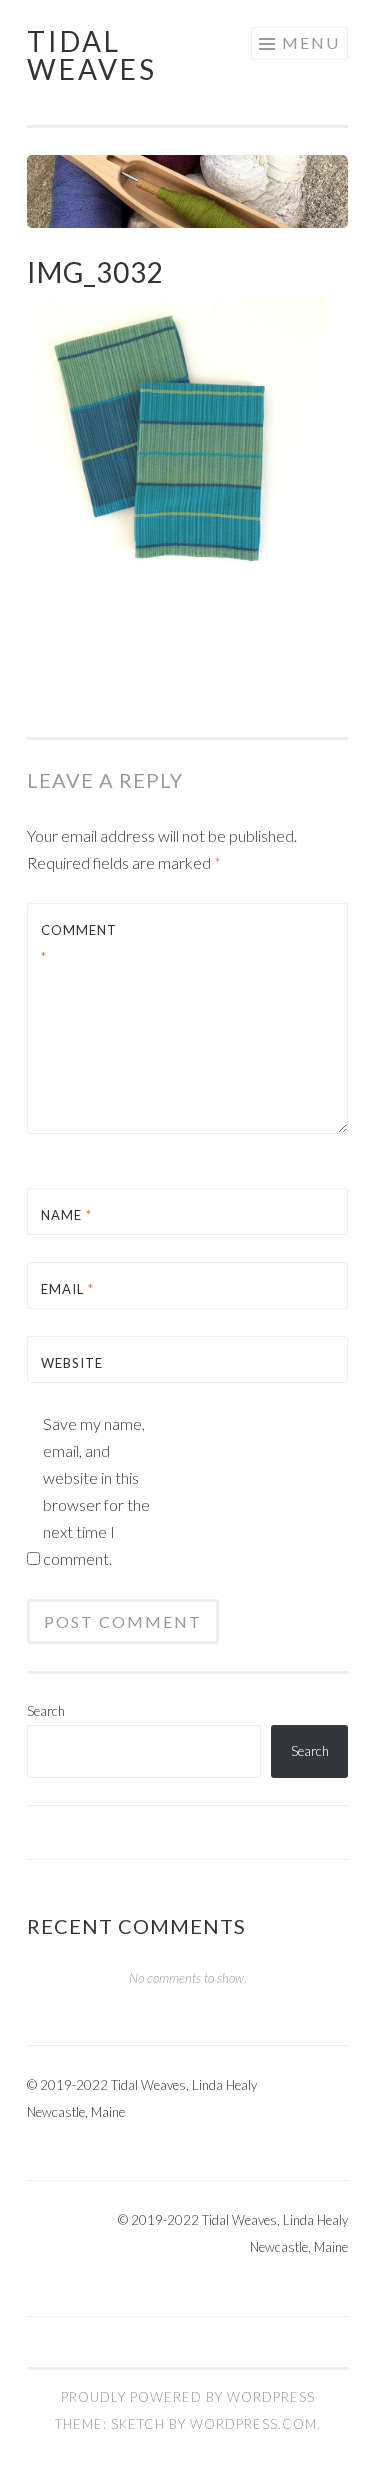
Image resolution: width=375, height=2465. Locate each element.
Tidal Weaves (92, 55)
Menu (311, 42)
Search (46, 1711)
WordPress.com (253, 2424)
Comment (79, 943)
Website (72, 1363)
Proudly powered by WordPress (188, 2397)
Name (66, 1215)
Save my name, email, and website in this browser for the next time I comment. (96, 1491)
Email (67, 1289)
